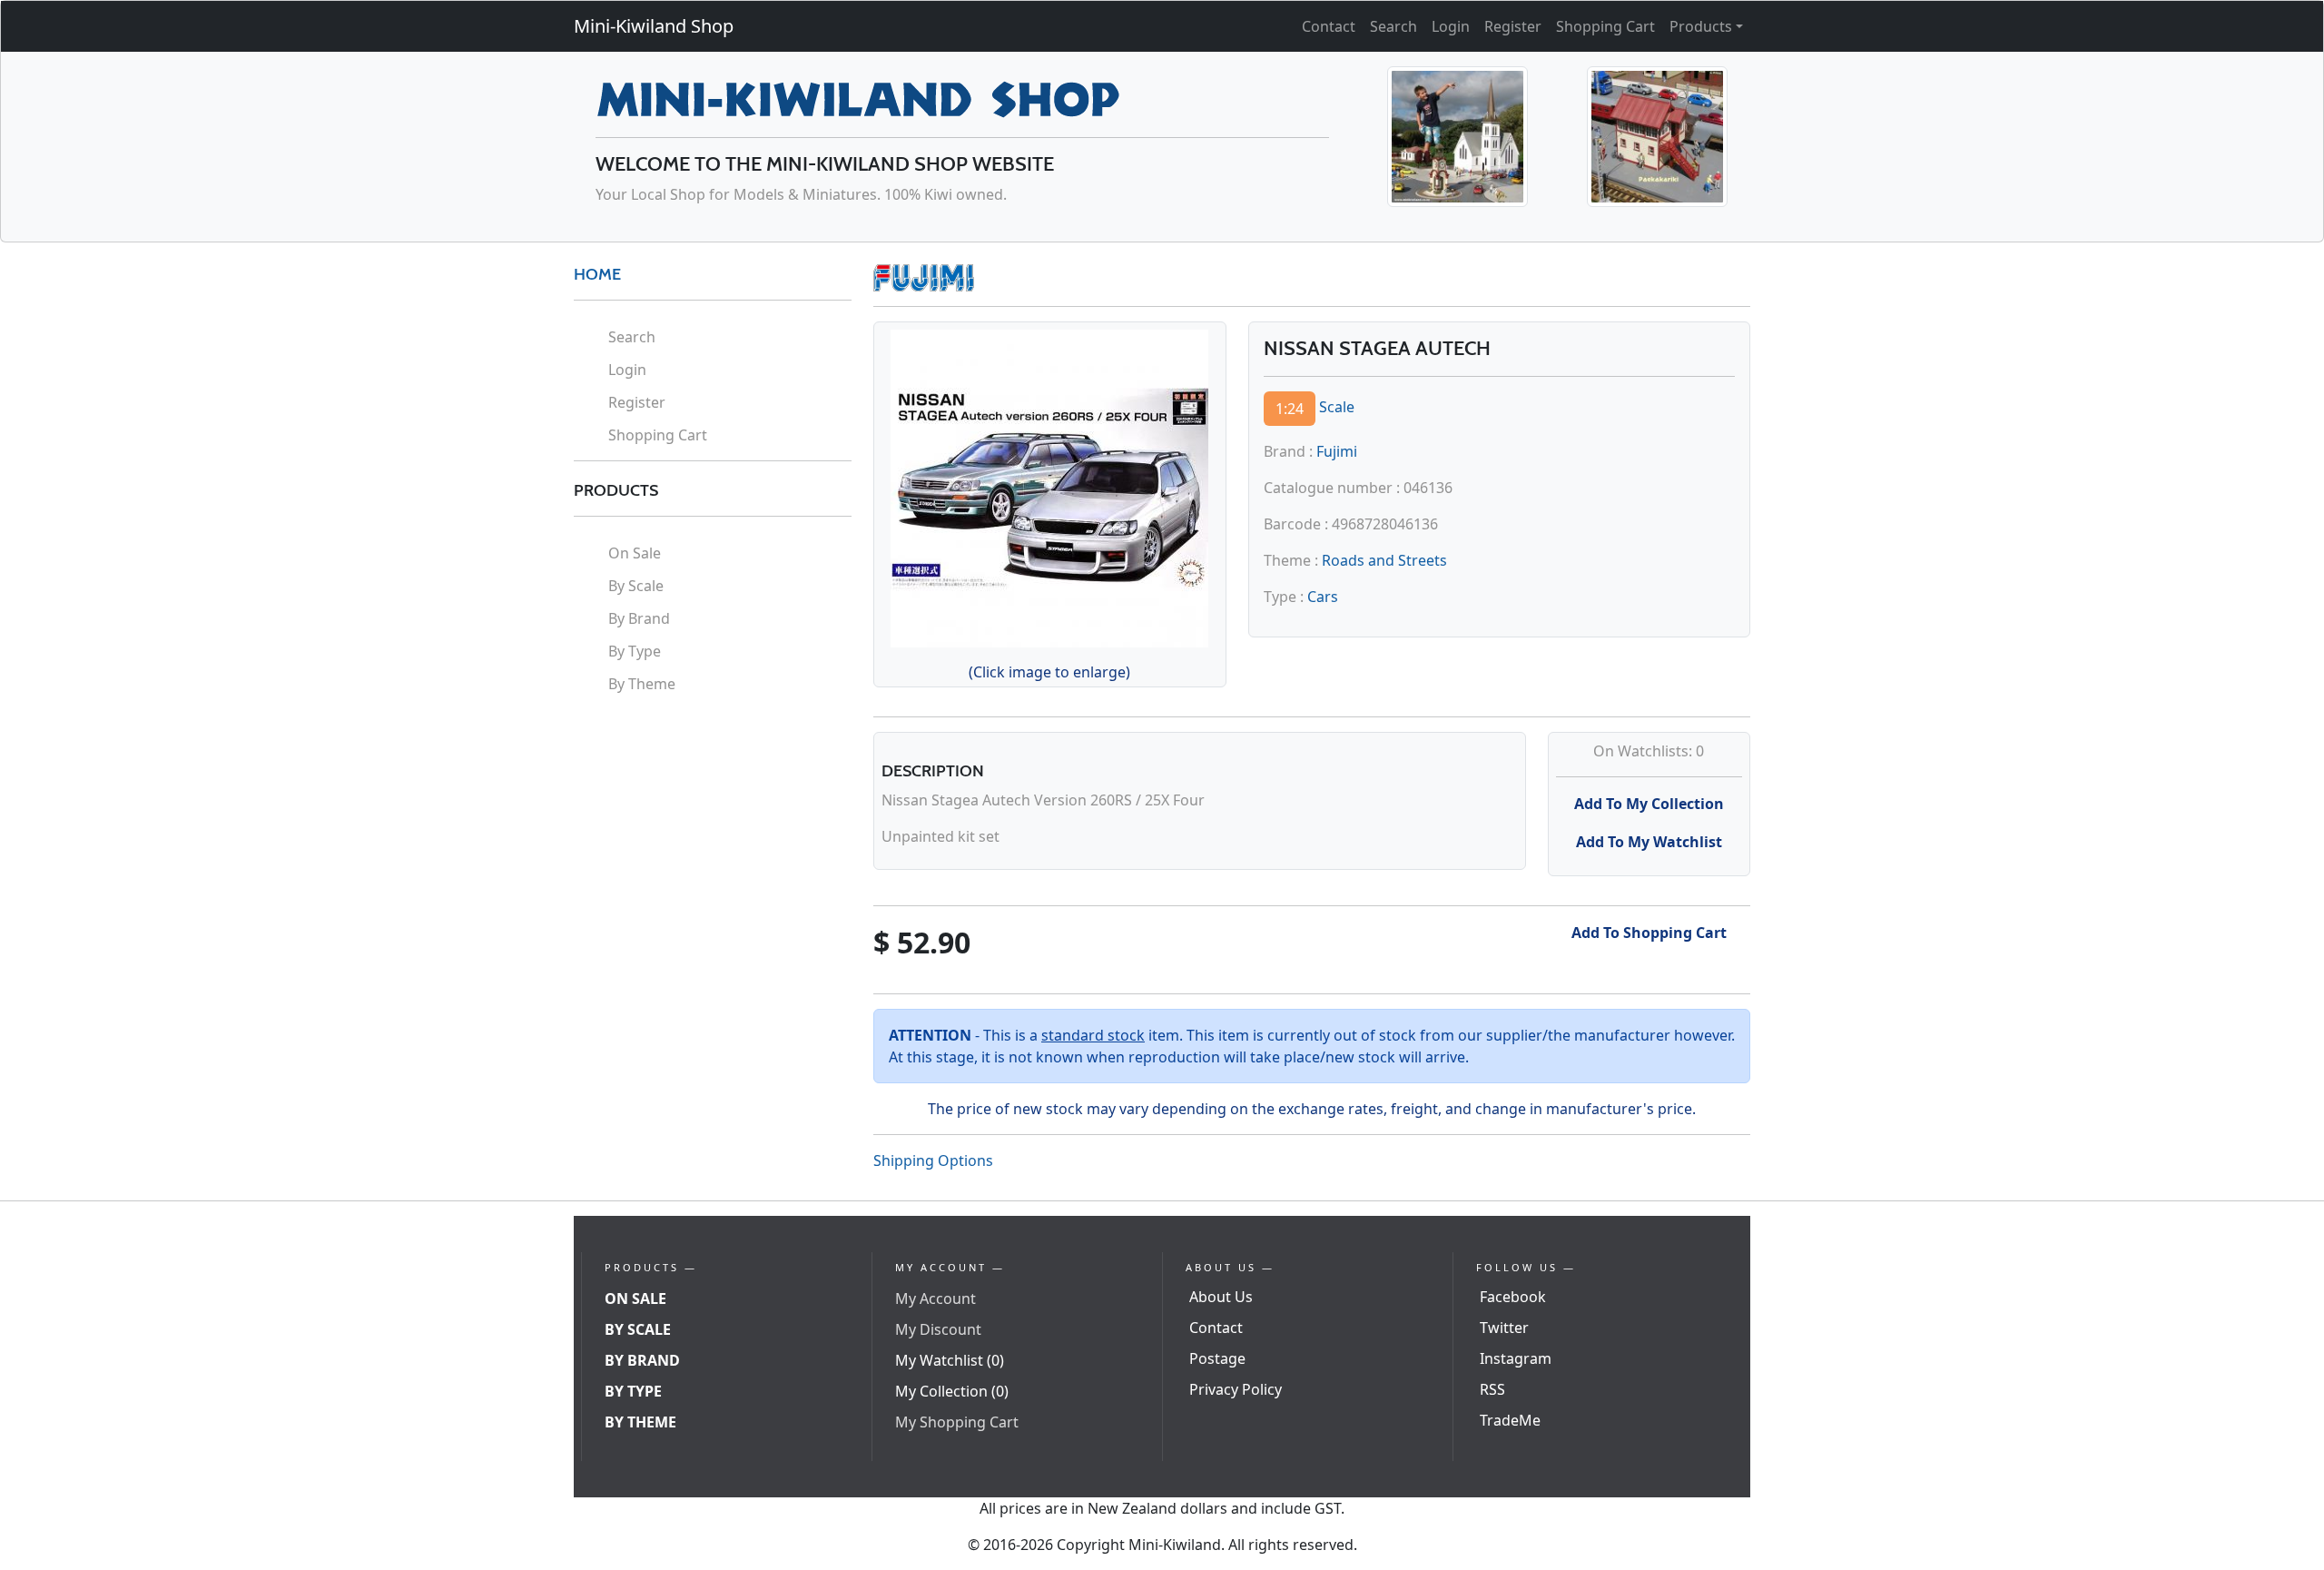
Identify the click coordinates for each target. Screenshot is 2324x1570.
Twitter (1504, 1328)
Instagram (1516, 1358)
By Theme (642, 684)
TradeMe (1510, 1420)
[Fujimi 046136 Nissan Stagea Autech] (1049, 486)
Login (1451, 26)
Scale (1337, 407)
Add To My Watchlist (1649, 842)
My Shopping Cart (957, 1422)
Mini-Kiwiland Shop (654, 26)
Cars (1323, 597)
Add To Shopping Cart (1649, 933)
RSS (1492, 1389)
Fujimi (1337, 451)
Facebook (1513, 1297)
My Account (936, 1298)
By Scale (636, 586)
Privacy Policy (1236, 1389)
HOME (597, 274)
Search (1393, 26)
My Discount (938, 1329)
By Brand (639, 618)
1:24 (1290, 409)
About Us (1221, 1297)
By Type (635, 651)
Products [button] (1701, 26)
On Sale (635, 553)
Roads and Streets (1384, 560)
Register (1513, 26)
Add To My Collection (1649, 804)
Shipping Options (933, 1160)
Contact (1329, 26)
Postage (1217, 1358)
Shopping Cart (1605, 26)
